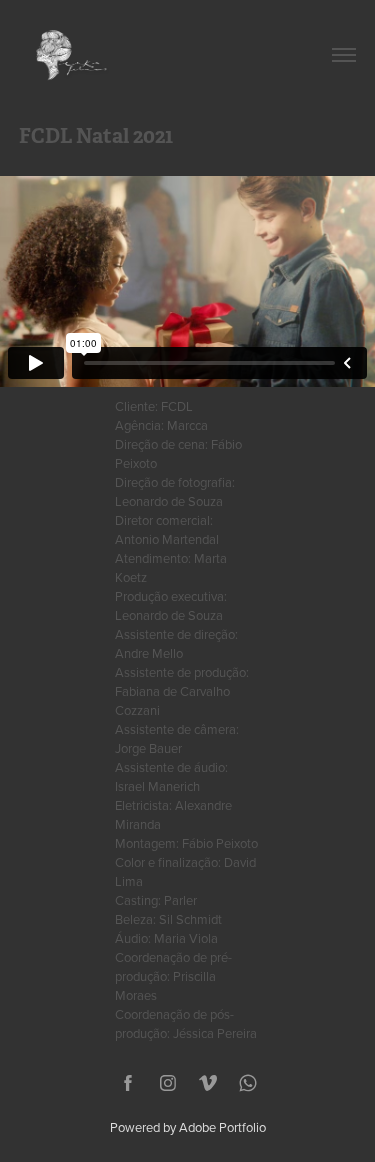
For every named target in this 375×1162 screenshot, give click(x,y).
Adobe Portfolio (222, 1127)
